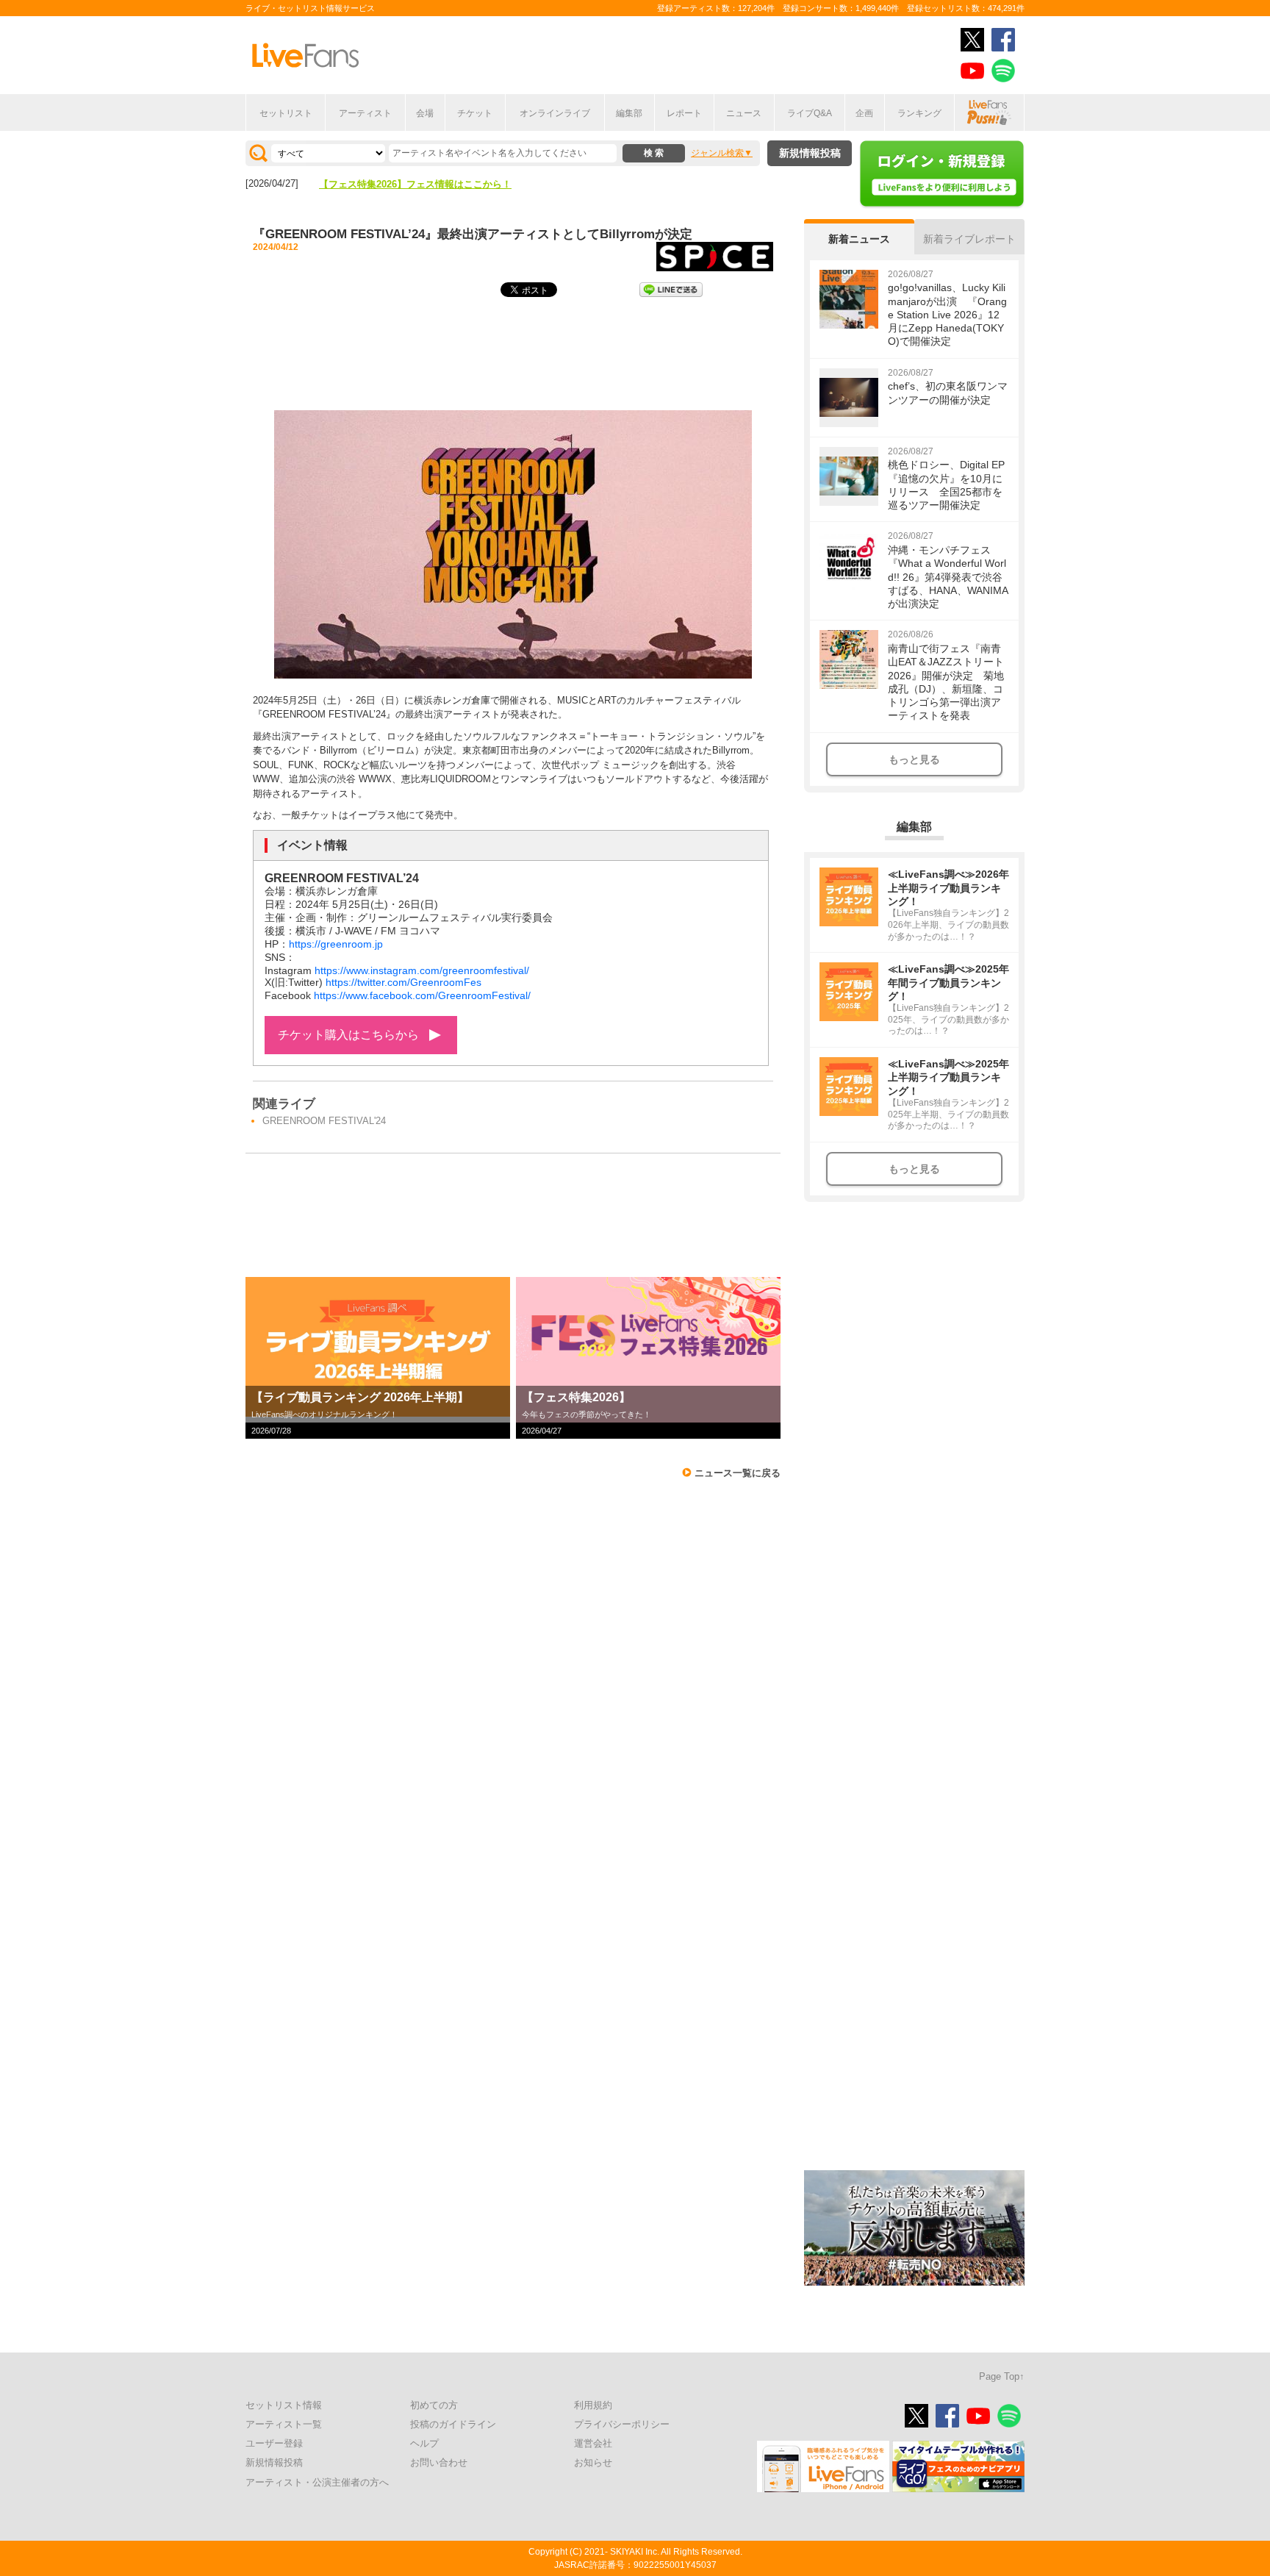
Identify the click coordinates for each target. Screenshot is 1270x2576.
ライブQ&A (810, 113)
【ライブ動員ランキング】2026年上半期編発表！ (425, 184)
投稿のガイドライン (453, 2424)
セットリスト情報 (284, 2405)
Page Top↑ (1002, 2376)
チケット (475, 113)
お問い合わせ (439, 2462)
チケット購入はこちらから (348, 1035)
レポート (684, 113)
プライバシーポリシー (622, 2424)
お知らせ (593, 2462)
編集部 (629, 113)
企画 (864, 113)
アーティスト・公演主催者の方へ (317, 2482)
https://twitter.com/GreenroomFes (403, 982)
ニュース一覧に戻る (738, 1473)
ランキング (919, 113)
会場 (425, 113)
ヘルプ (424, 2443)
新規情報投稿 (810, 153)
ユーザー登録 (274, 2443)
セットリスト (286, 113)
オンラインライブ (555, 113)
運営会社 (593, 2443)
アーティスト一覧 (284, 2424)
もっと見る (914, 759)
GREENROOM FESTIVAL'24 (324, 1121)
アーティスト (365, 113)
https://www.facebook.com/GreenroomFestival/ (422, 995)
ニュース (744, 113)
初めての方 (434, 2405)
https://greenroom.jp (336, 944)
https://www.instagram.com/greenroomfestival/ (422, 970)
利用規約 (593, 2405)
